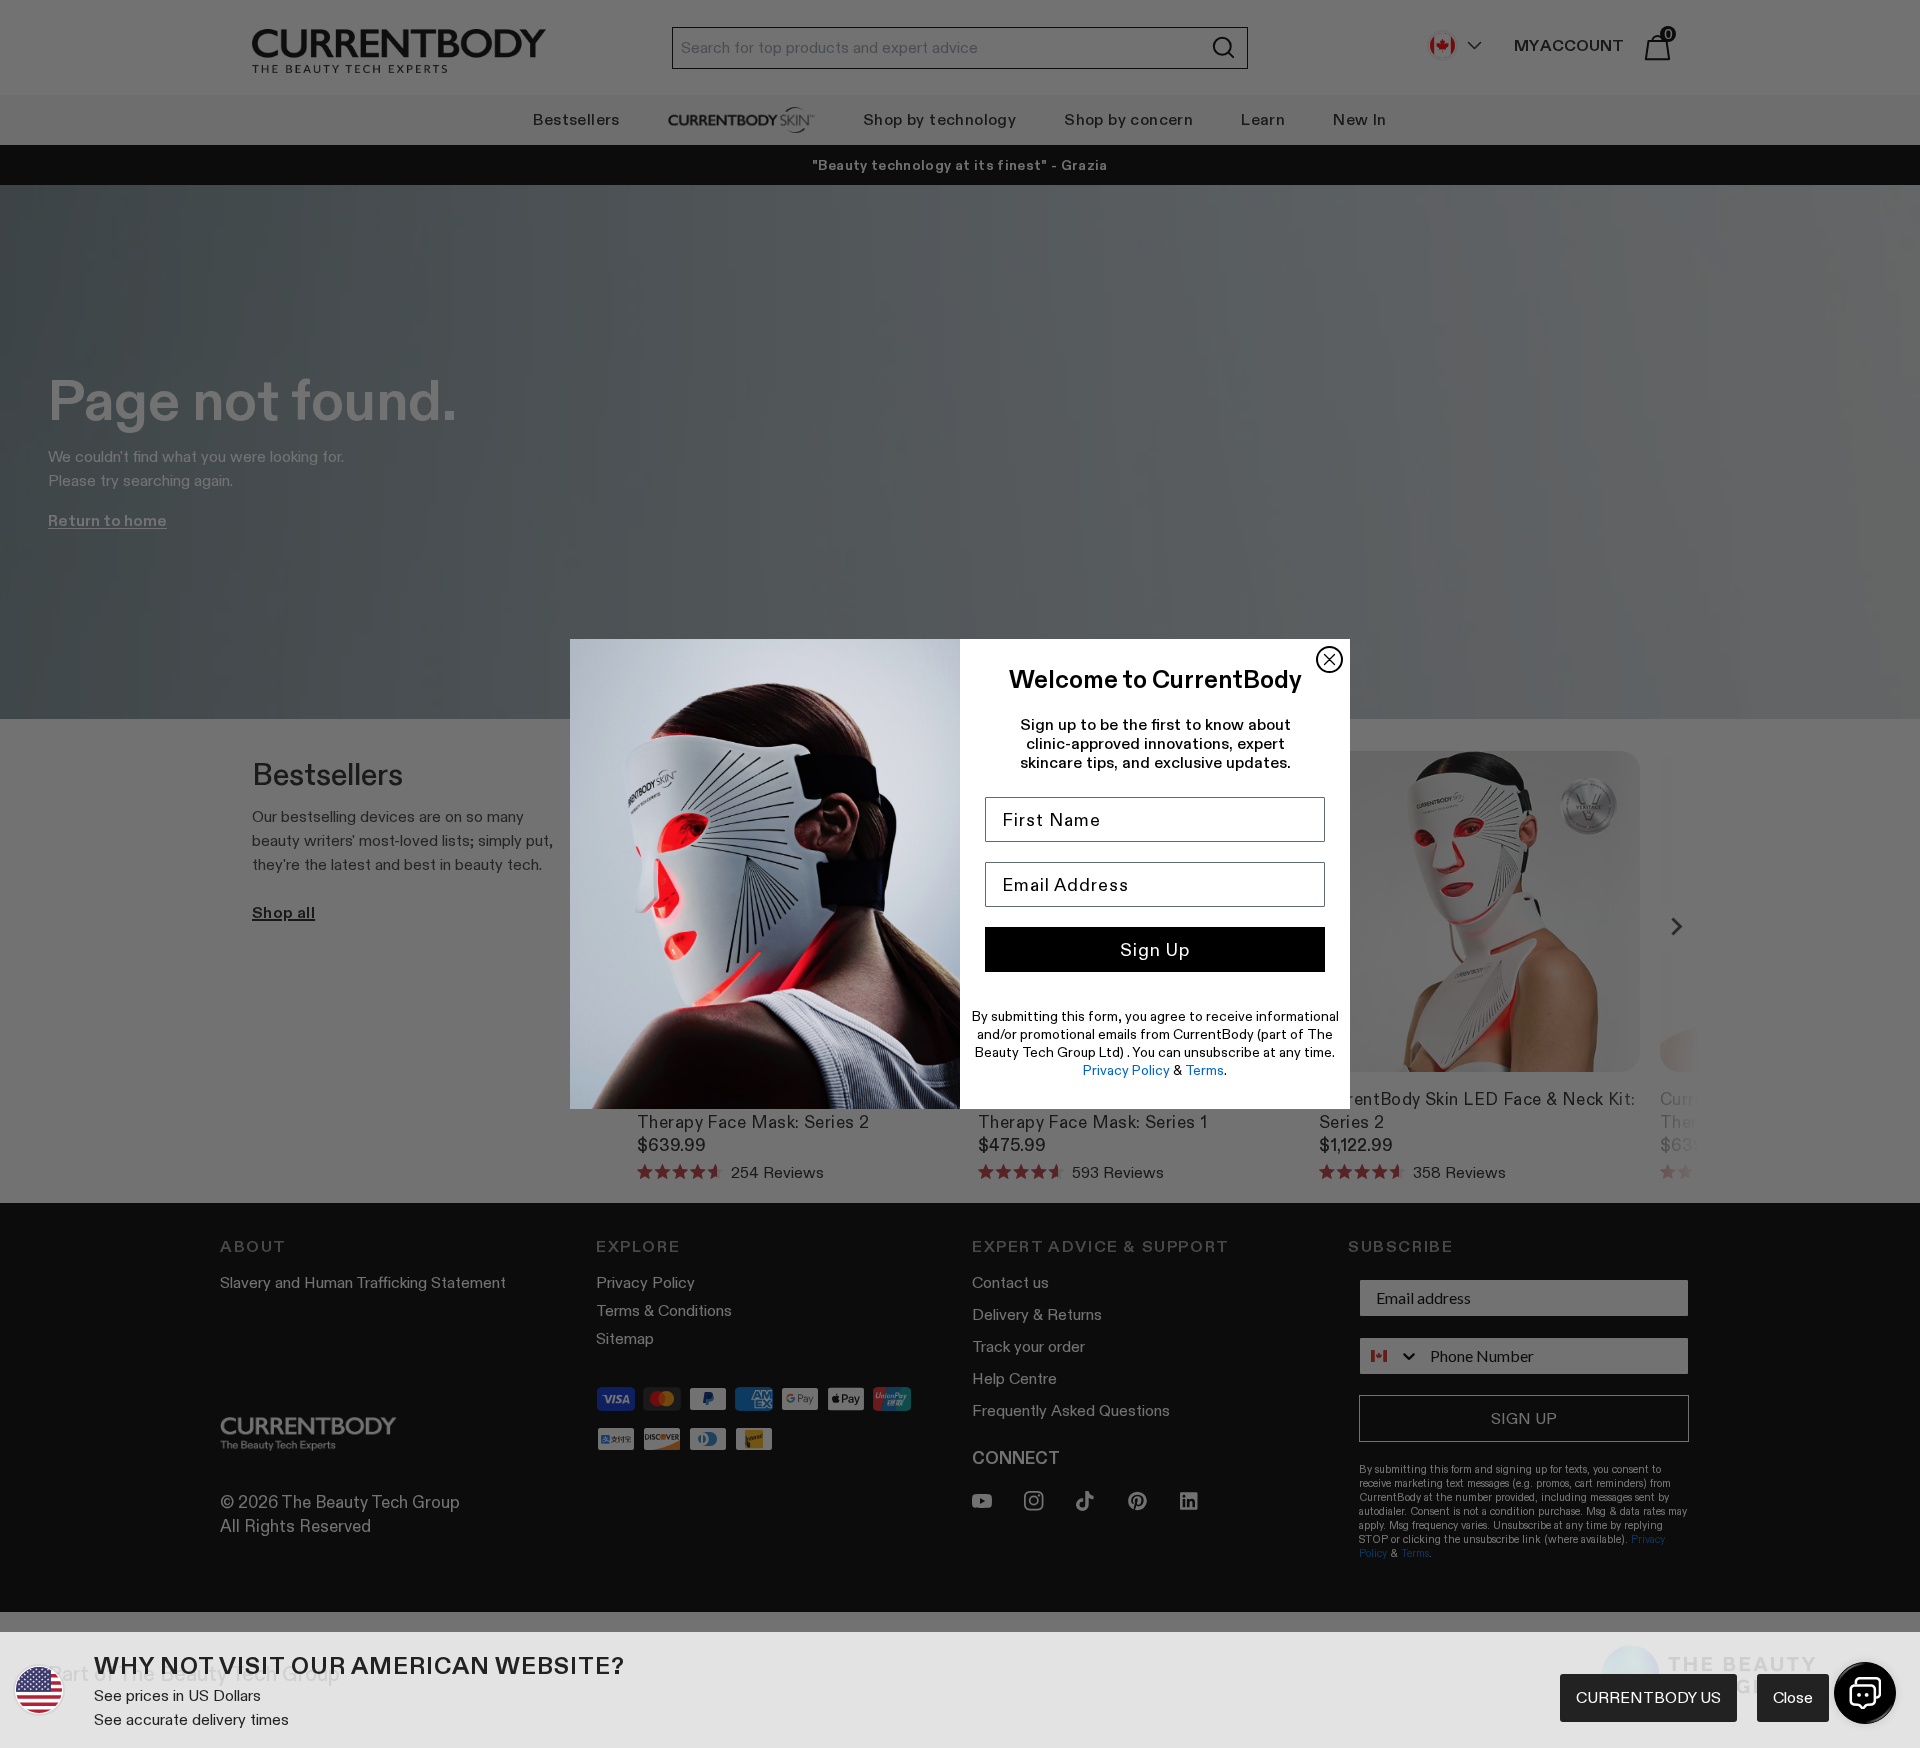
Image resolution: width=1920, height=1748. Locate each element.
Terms (1204, 1070)
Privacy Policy (1126, 1070)
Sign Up (1155, 950)
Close (1793, 1697)
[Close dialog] (1329, 659)
